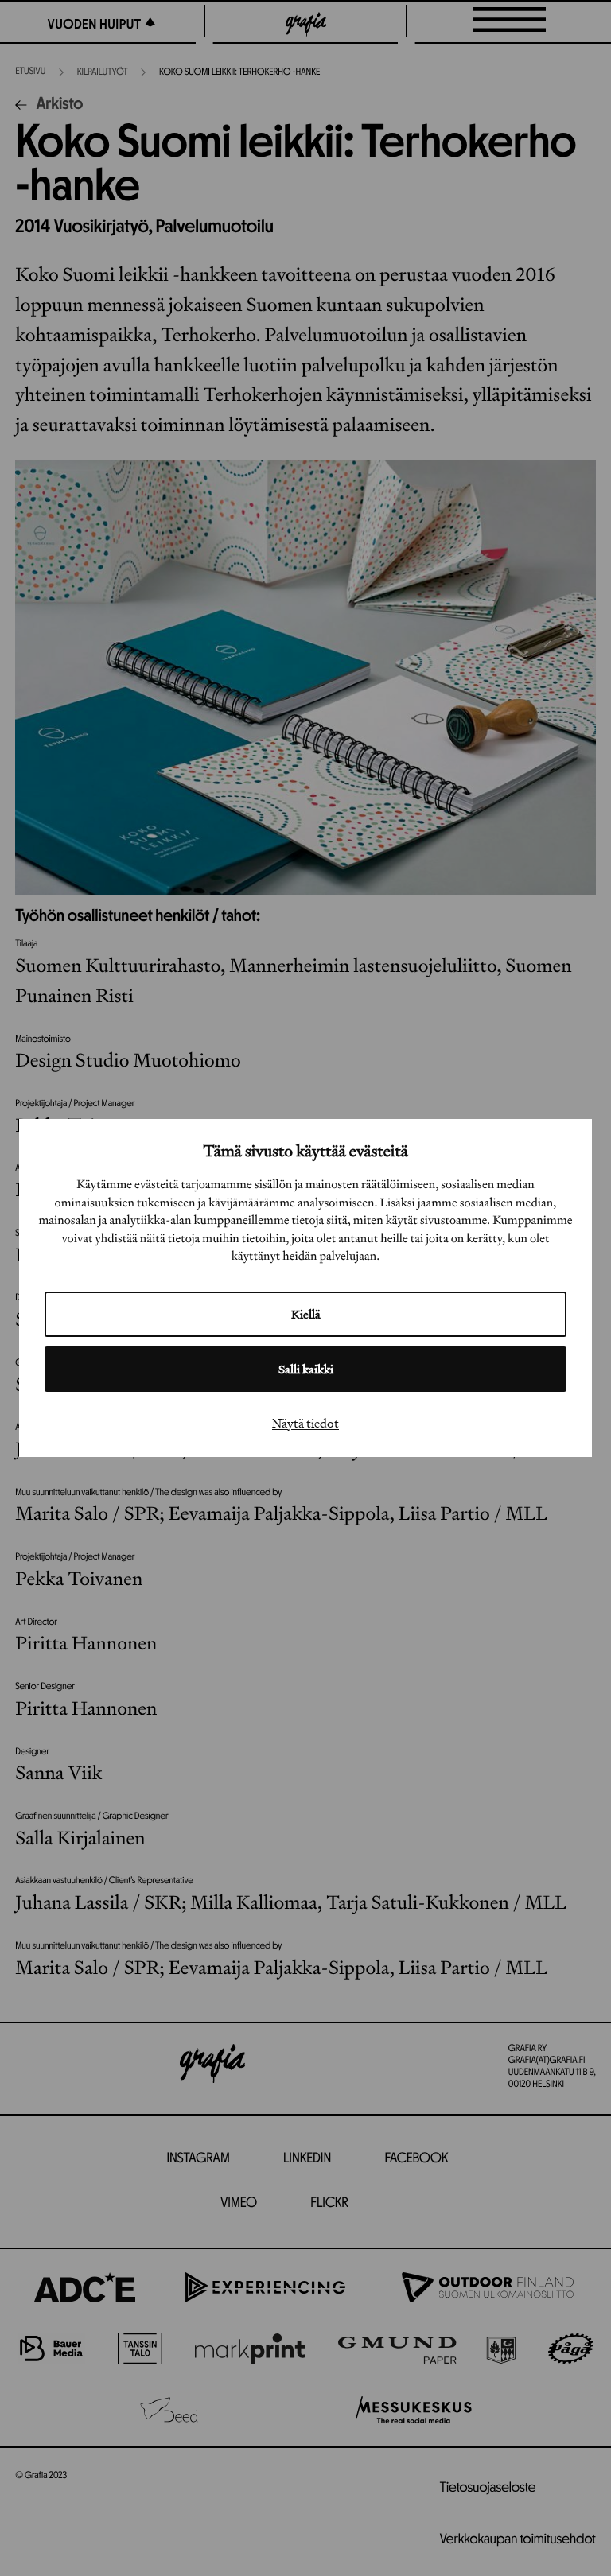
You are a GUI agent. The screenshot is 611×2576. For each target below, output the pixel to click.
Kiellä (306, 1314)
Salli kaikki (306, 1369)
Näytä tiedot (305, 1423)
